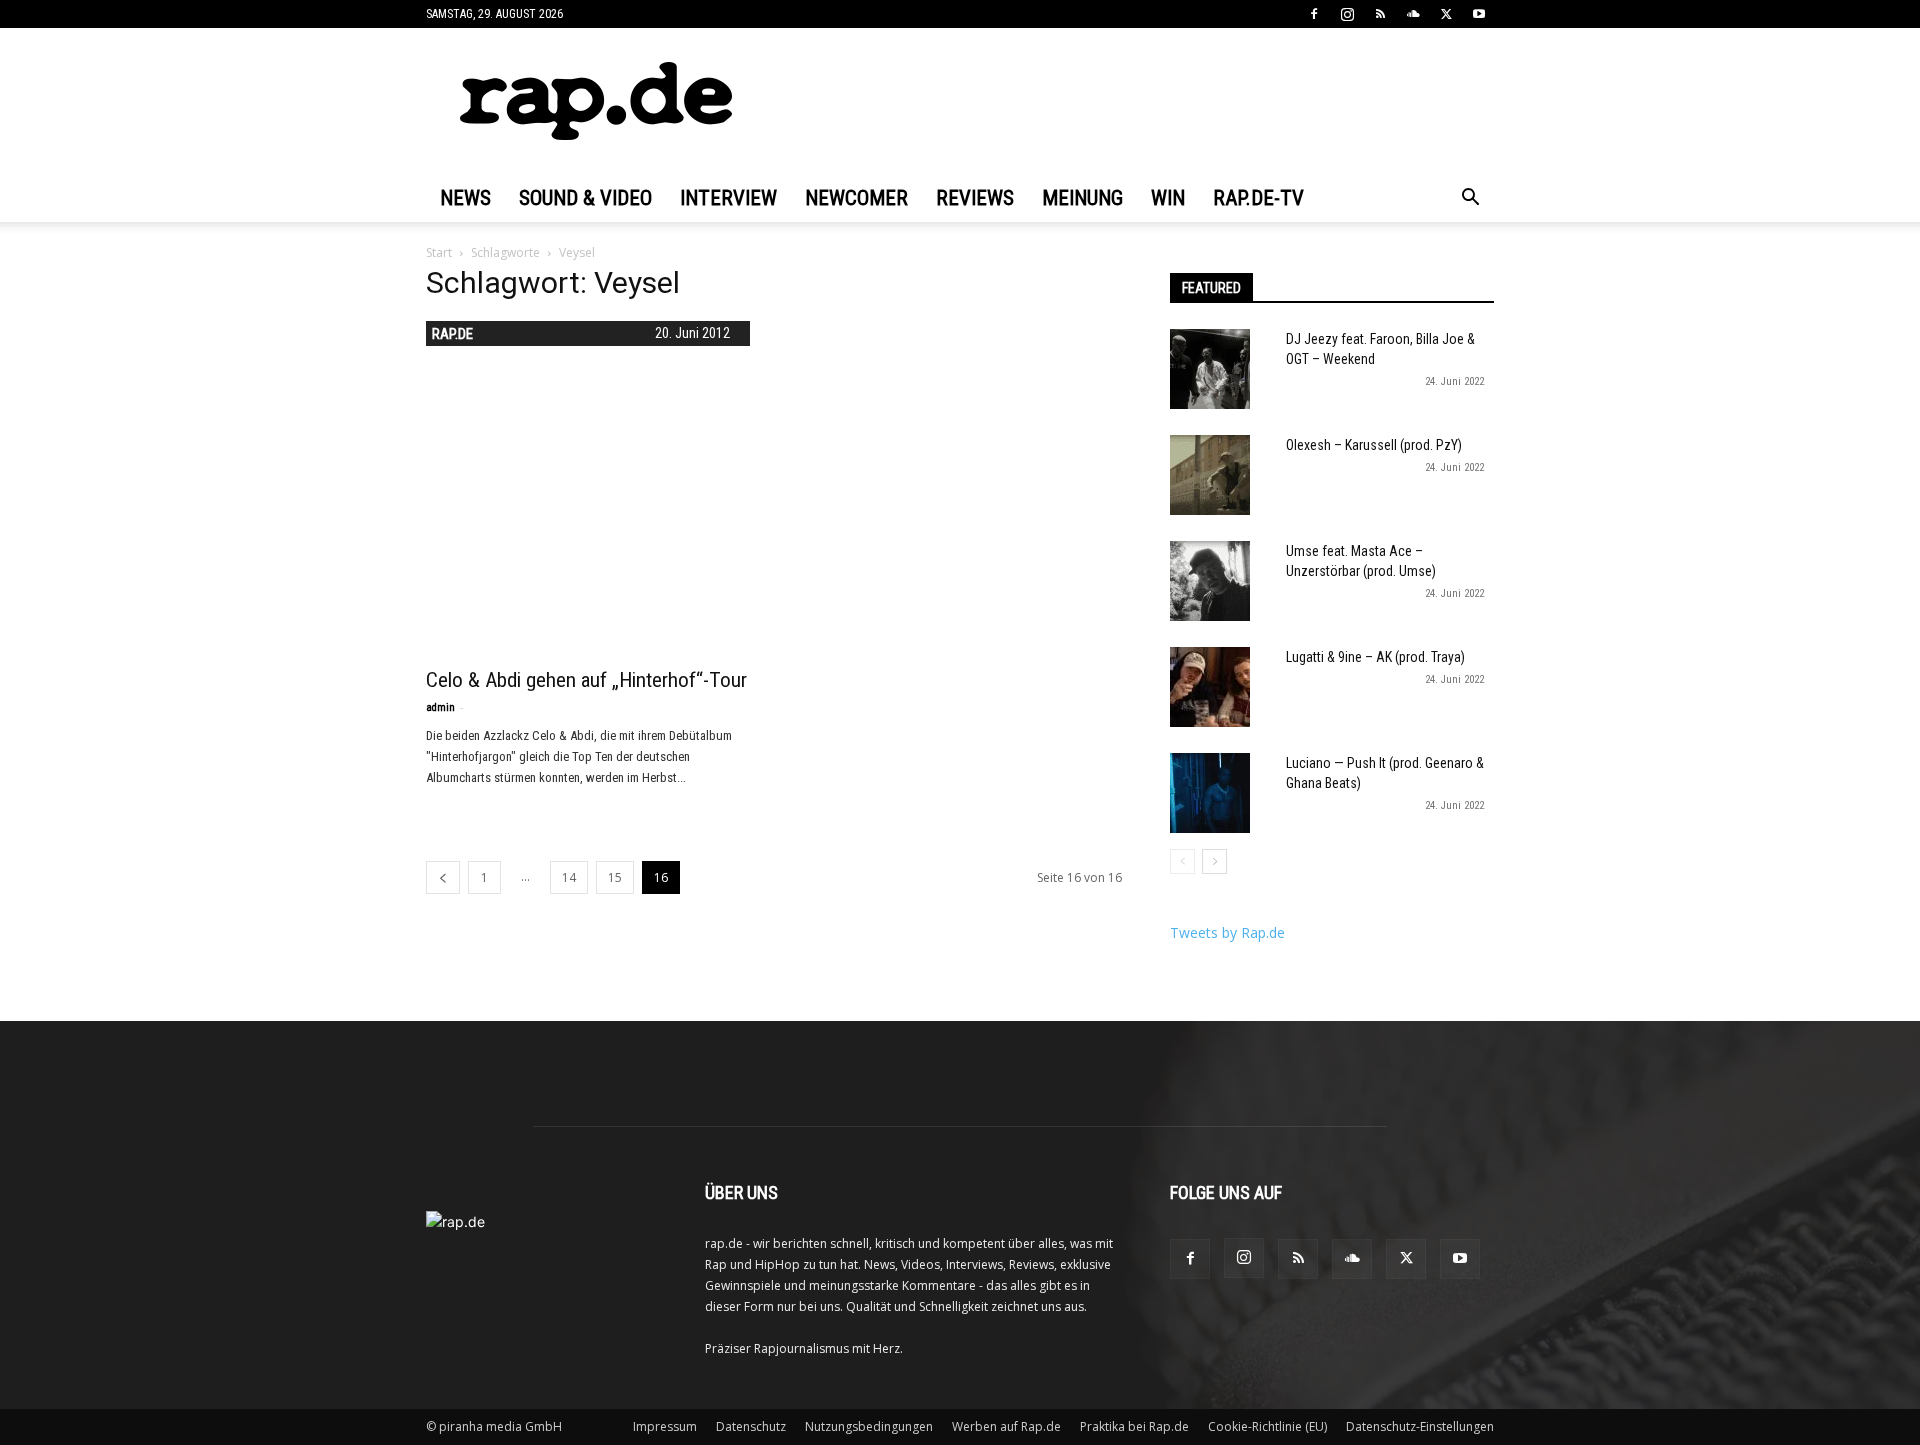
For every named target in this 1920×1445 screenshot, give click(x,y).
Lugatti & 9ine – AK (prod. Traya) (1375, 657)
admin (440, 707)
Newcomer (856, 198)
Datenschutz (751, 1426)
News (465, 198)
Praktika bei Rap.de (1134, 1426)
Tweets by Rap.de (1227, 932)
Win (1168, 198)
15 (615, 877)
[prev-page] (443, 877)
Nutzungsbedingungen (869, 1426)
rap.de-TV (1258, 198)
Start (439, 252)
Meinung (1082, 198)
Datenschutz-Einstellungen (1420, 1426)
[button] (1470, 199)
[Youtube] (1479, 14)
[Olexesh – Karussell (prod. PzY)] (1210, 475)
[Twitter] (1446, 14)
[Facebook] (1314, 14)
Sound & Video (585, 198)
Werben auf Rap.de (1006, 1426)
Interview (728, 198)
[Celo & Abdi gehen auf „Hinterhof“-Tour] (588, 483)
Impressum (665, 1426)
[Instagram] (1347, 14)
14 (569, 877)
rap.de (452, 334)
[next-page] (1214, 861)
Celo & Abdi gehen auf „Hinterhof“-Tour (586, 680)
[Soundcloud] (1413, 14)
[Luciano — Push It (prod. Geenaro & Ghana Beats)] (1210, 793)
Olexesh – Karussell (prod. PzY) (1374, 445)
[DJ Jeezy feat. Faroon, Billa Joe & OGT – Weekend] (1210, 369)
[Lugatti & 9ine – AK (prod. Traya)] (1210, 687)
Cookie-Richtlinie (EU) (1267, 1426)
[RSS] (1380, 14)
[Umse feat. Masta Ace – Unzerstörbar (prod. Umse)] (1210, 581)
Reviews (975, 198)
